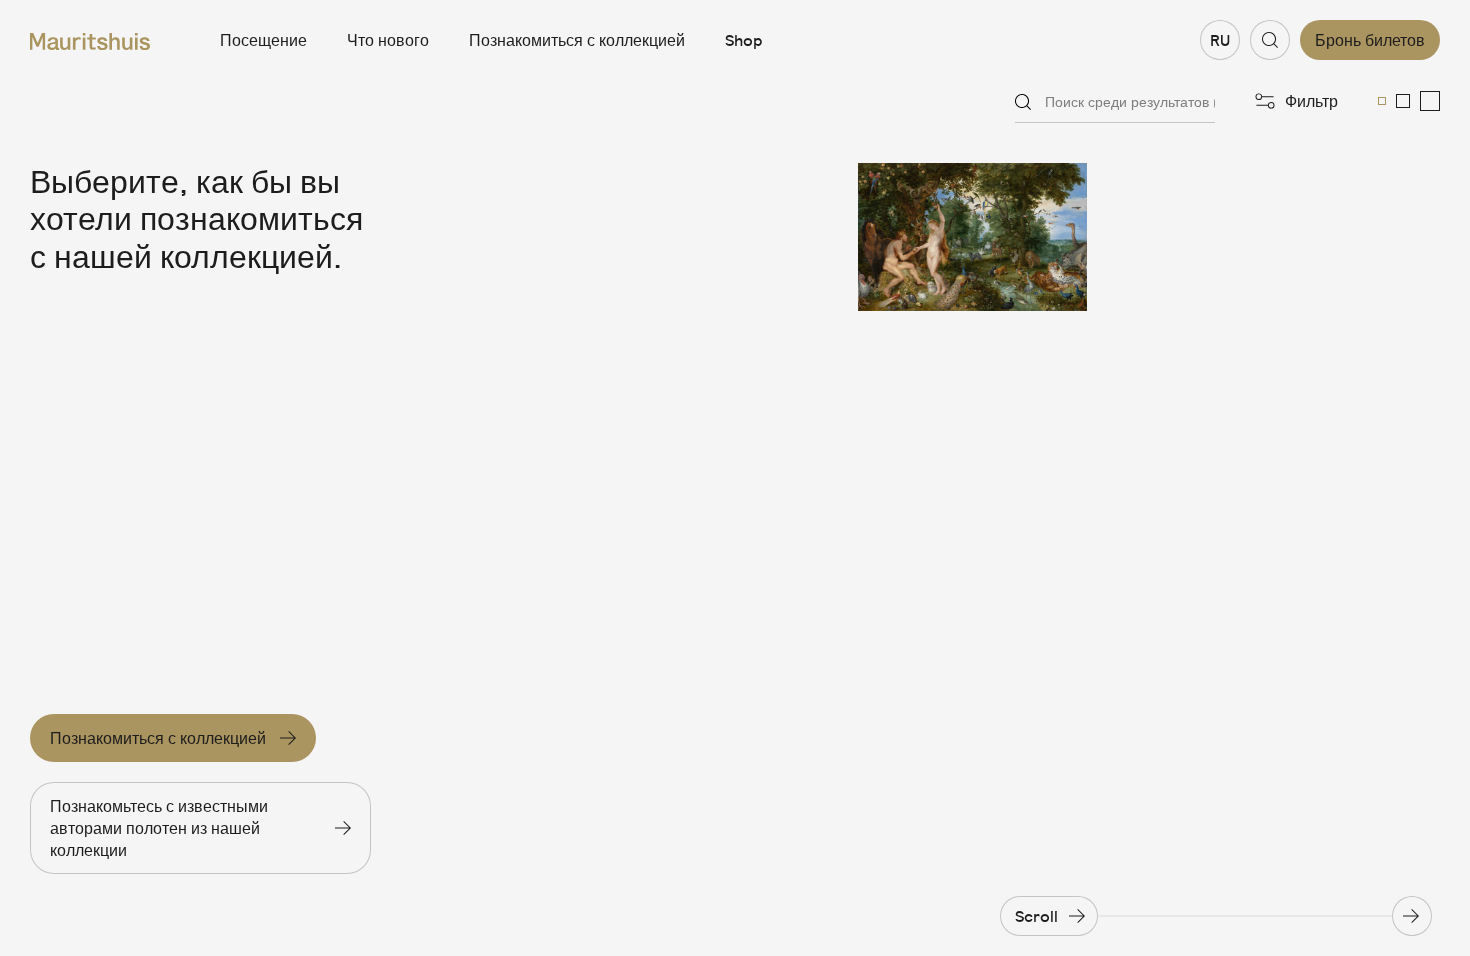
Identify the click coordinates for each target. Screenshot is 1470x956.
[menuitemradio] (1382, 101)
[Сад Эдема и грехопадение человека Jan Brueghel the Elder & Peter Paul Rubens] (972, 237)
